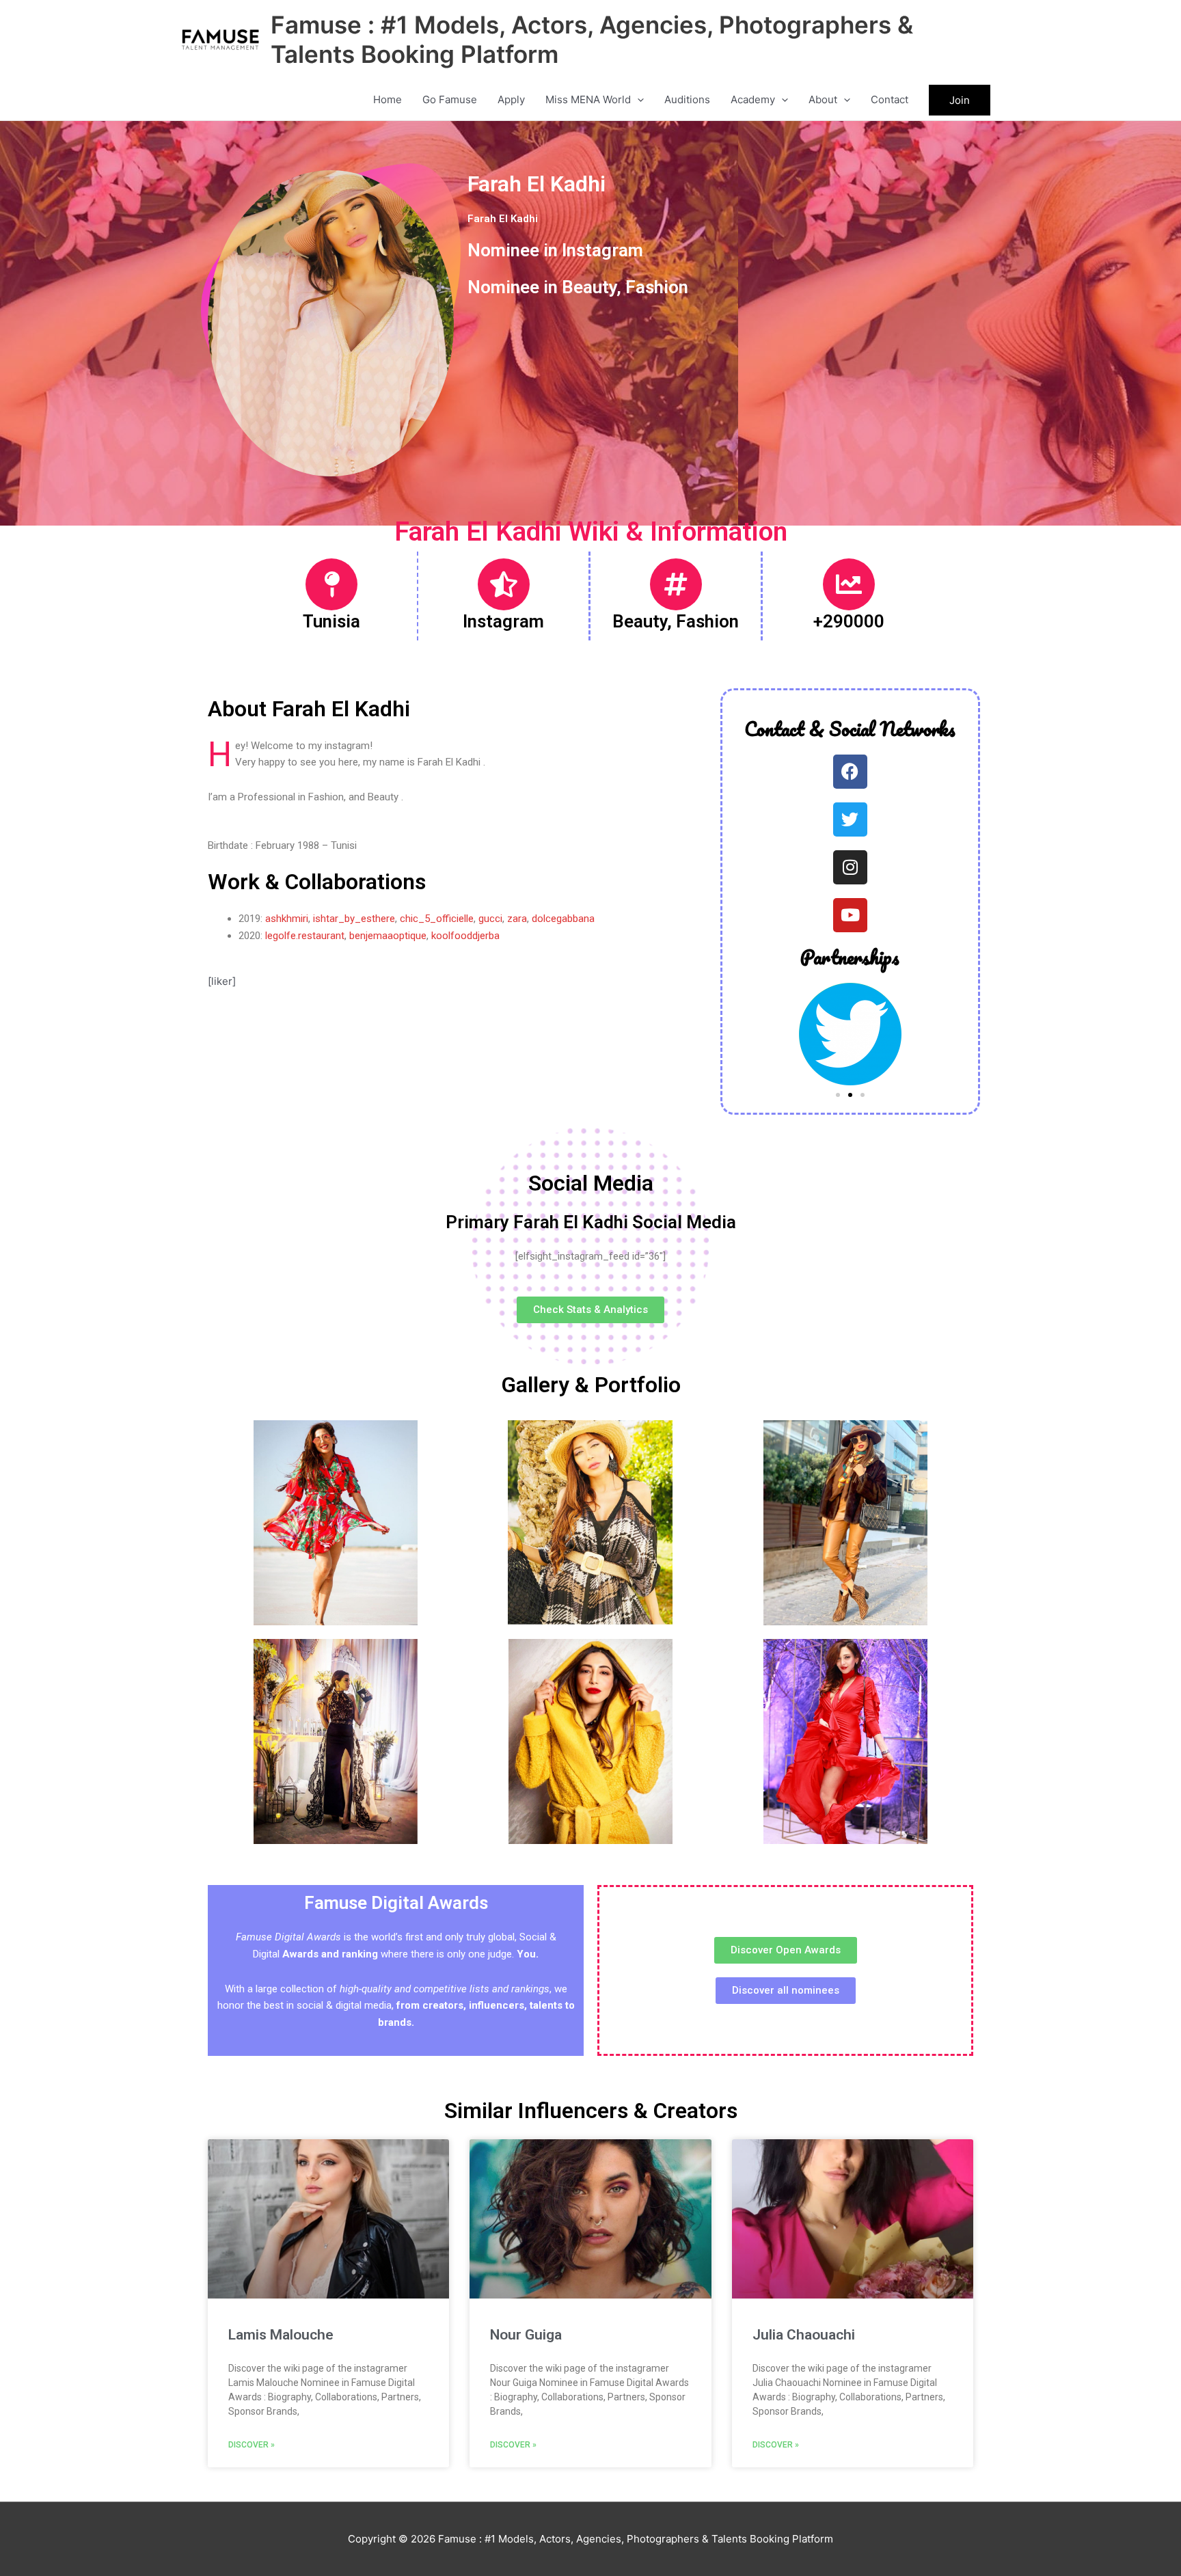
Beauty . (385, 797)
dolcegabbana (563, 919)
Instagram (602, 250)
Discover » (252, 2445)
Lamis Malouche (281, 2335)
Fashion (657, 287)
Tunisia (331, 621)
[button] (637, 100)
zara (517, 919)
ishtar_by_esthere (354, 919)
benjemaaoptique (388, 936)
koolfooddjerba (465, 936)
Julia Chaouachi (804, 2335)
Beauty (589, 287)
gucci (490, 919)
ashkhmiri (285, 919)
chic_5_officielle (437, 919)
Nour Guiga (526, 2335)
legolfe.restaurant (305, 936)
